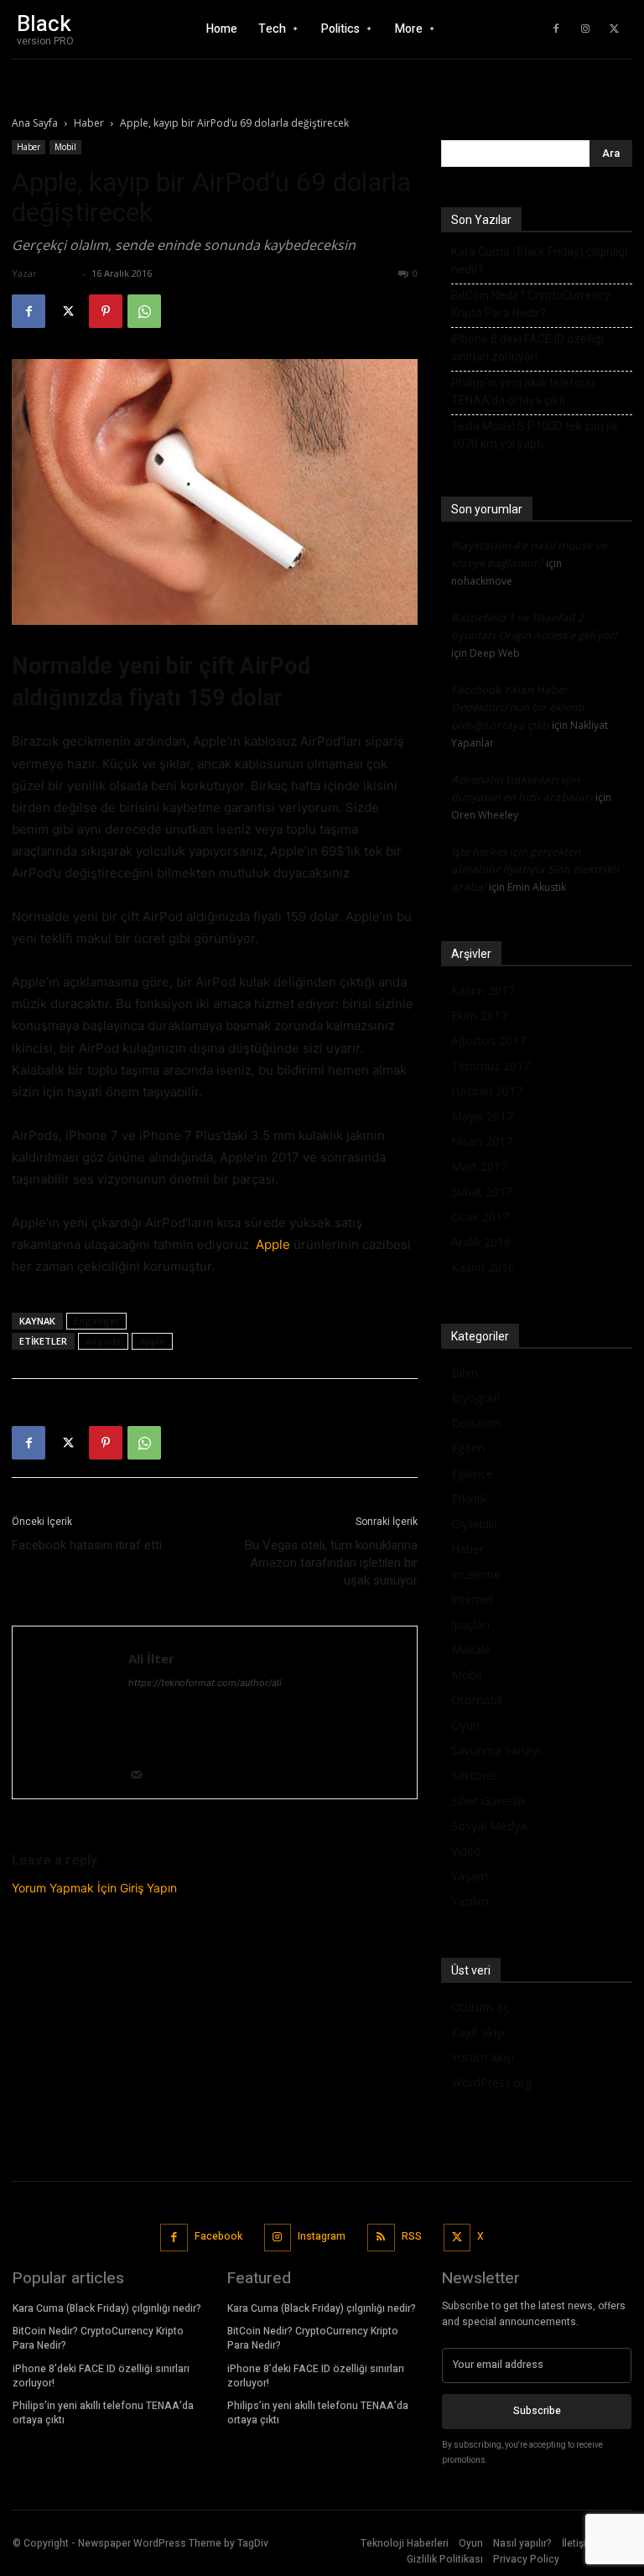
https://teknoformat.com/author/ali (205, 1683)
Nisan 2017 (482, 1141)
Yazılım (470, 1901)
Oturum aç (480, 2007)
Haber (89, 123)
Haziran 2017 (487, 1091)
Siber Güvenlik (489, 1801)
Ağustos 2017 (488, 1041)
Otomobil (477, 1700)
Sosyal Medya (489, 1826)
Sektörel (473, 1775)
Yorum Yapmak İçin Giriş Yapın (94, 1888)
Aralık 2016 (481, 1242)
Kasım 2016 (483, 1267)
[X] (615, 29)
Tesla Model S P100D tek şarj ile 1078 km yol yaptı (535, 435)
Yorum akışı (483, 2057)
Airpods (103, 1341)
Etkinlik (470, 1499)
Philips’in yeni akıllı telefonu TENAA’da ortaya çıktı (523, 391)
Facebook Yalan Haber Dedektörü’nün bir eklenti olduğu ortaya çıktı (518, 707)
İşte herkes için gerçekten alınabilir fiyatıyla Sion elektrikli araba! (535, 869)
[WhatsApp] (144, 311)
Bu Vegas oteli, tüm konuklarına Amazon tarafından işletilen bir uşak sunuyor (331, 1563)
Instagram (322, 2236)
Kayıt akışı (478, 2032)
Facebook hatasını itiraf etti (87, 1545)
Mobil (65, 147)
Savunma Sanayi (496, 1750)
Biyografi (475, 1398)
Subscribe (537, 2411)
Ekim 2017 (479, 1015)
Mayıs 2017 (482, 1116)
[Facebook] (556, 29)
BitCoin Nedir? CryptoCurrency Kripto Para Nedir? (531, 304)
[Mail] (142, 1776)
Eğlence (472, 1473)
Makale (471, 1650)
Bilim (465, 1373)
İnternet (473, 1599)
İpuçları (470, 1624)
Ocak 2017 (480, 1217)
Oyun (465, 1725)
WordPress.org (491, 2082)
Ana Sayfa (35, 123)
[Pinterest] (106, 311)
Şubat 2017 (482, 1192)
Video (466, 1851)
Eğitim (468, 1448)
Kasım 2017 (483, 990)
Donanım (476, 1423)
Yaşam (470, 1876)
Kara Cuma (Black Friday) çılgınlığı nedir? (539, 260)
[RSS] (381, 2238)
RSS (412, 2236)
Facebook (218, 2236)
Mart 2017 (479, 1166)
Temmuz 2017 (491, 1066)
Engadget (96, 1321)
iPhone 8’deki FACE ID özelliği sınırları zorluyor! (527, 348)
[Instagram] (585, 29)
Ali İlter (60, 273)
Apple (273, 1244)
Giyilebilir (475, 1524)
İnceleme (476, 1574)
